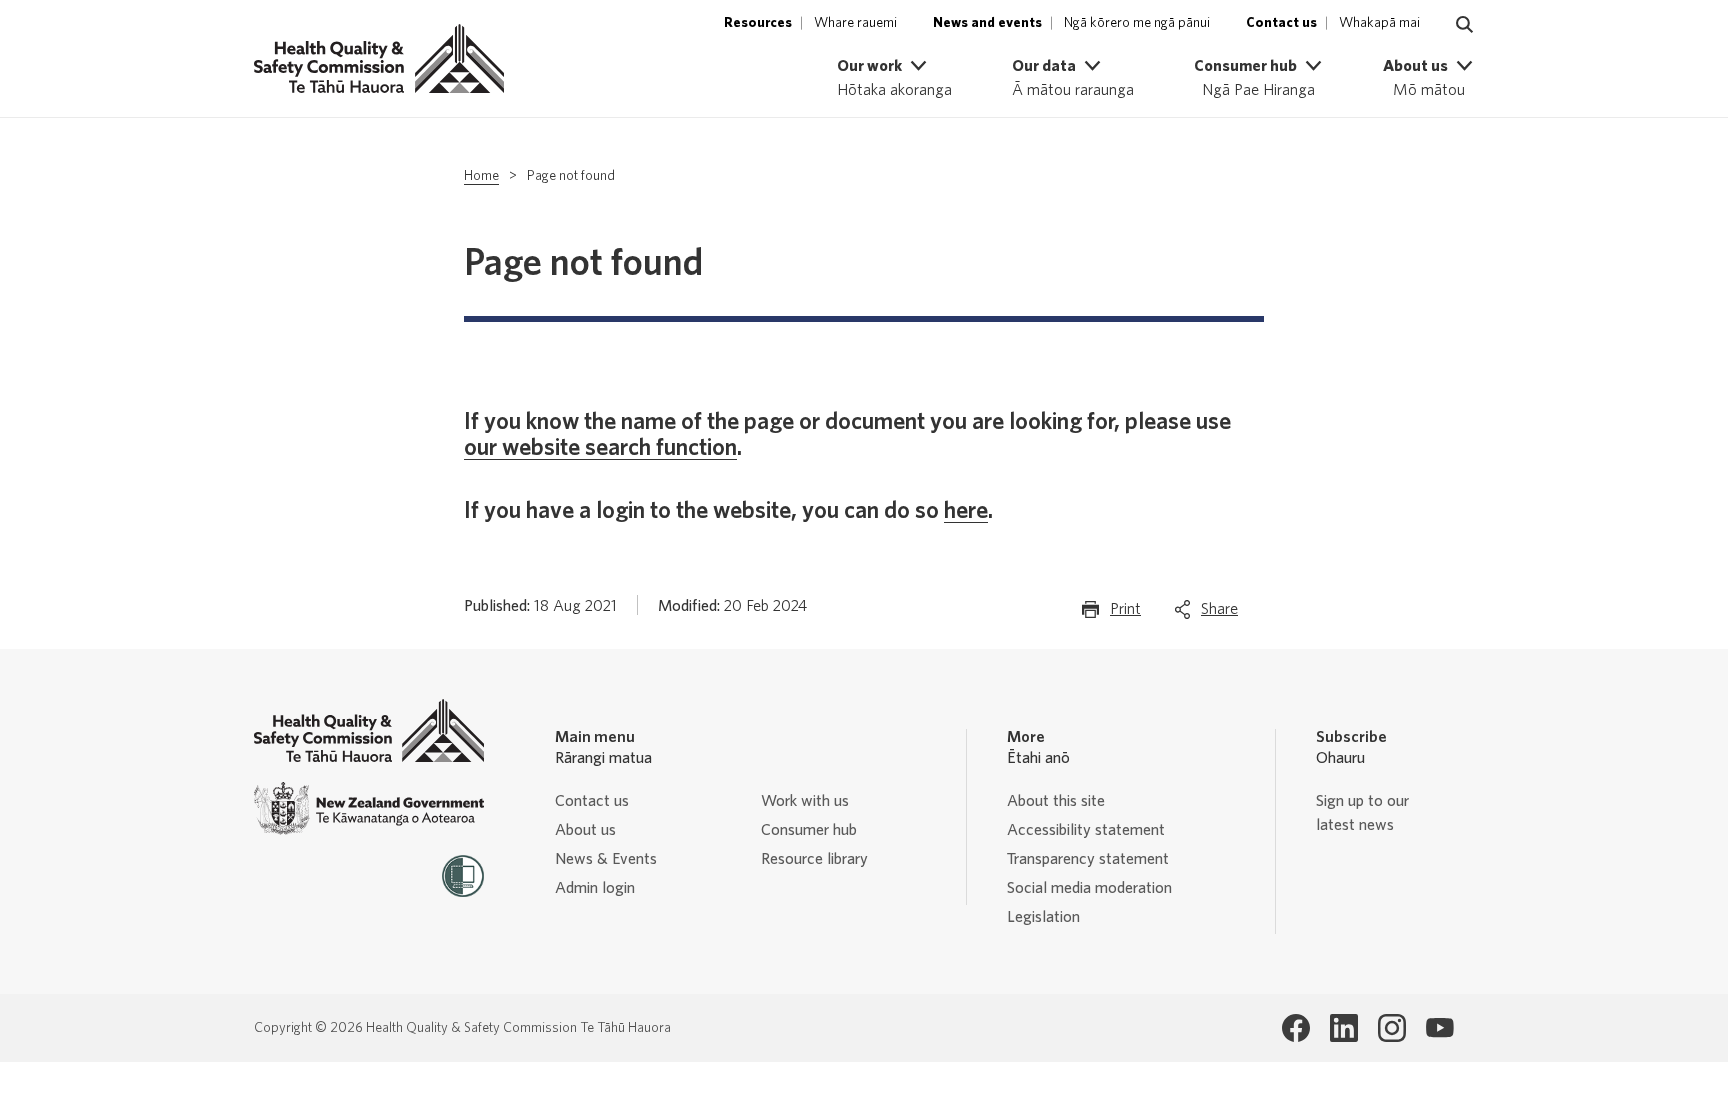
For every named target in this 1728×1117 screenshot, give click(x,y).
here (966, 511)
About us (585, 830)
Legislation (1043, 917)
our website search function (600, 448)
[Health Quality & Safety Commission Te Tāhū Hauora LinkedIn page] (1344, 1028)
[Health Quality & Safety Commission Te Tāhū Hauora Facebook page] (1296, 1028)
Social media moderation (1089, 888)
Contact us (592, 801)
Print (1125, 615)
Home (481, 176)
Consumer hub (809, 830)
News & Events (606, 859)
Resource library (814, 859)
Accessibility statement (1086, 830)
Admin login (595, 888)
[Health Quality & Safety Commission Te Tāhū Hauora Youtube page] (1440, 1028)
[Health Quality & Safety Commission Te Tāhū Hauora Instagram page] (1392, 1028)
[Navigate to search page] (1465, 25)
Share (1219, 615)
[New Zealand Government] (369, 808)
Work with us (805, 801)
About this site (1056, 801)
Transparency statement (1088, 859)
